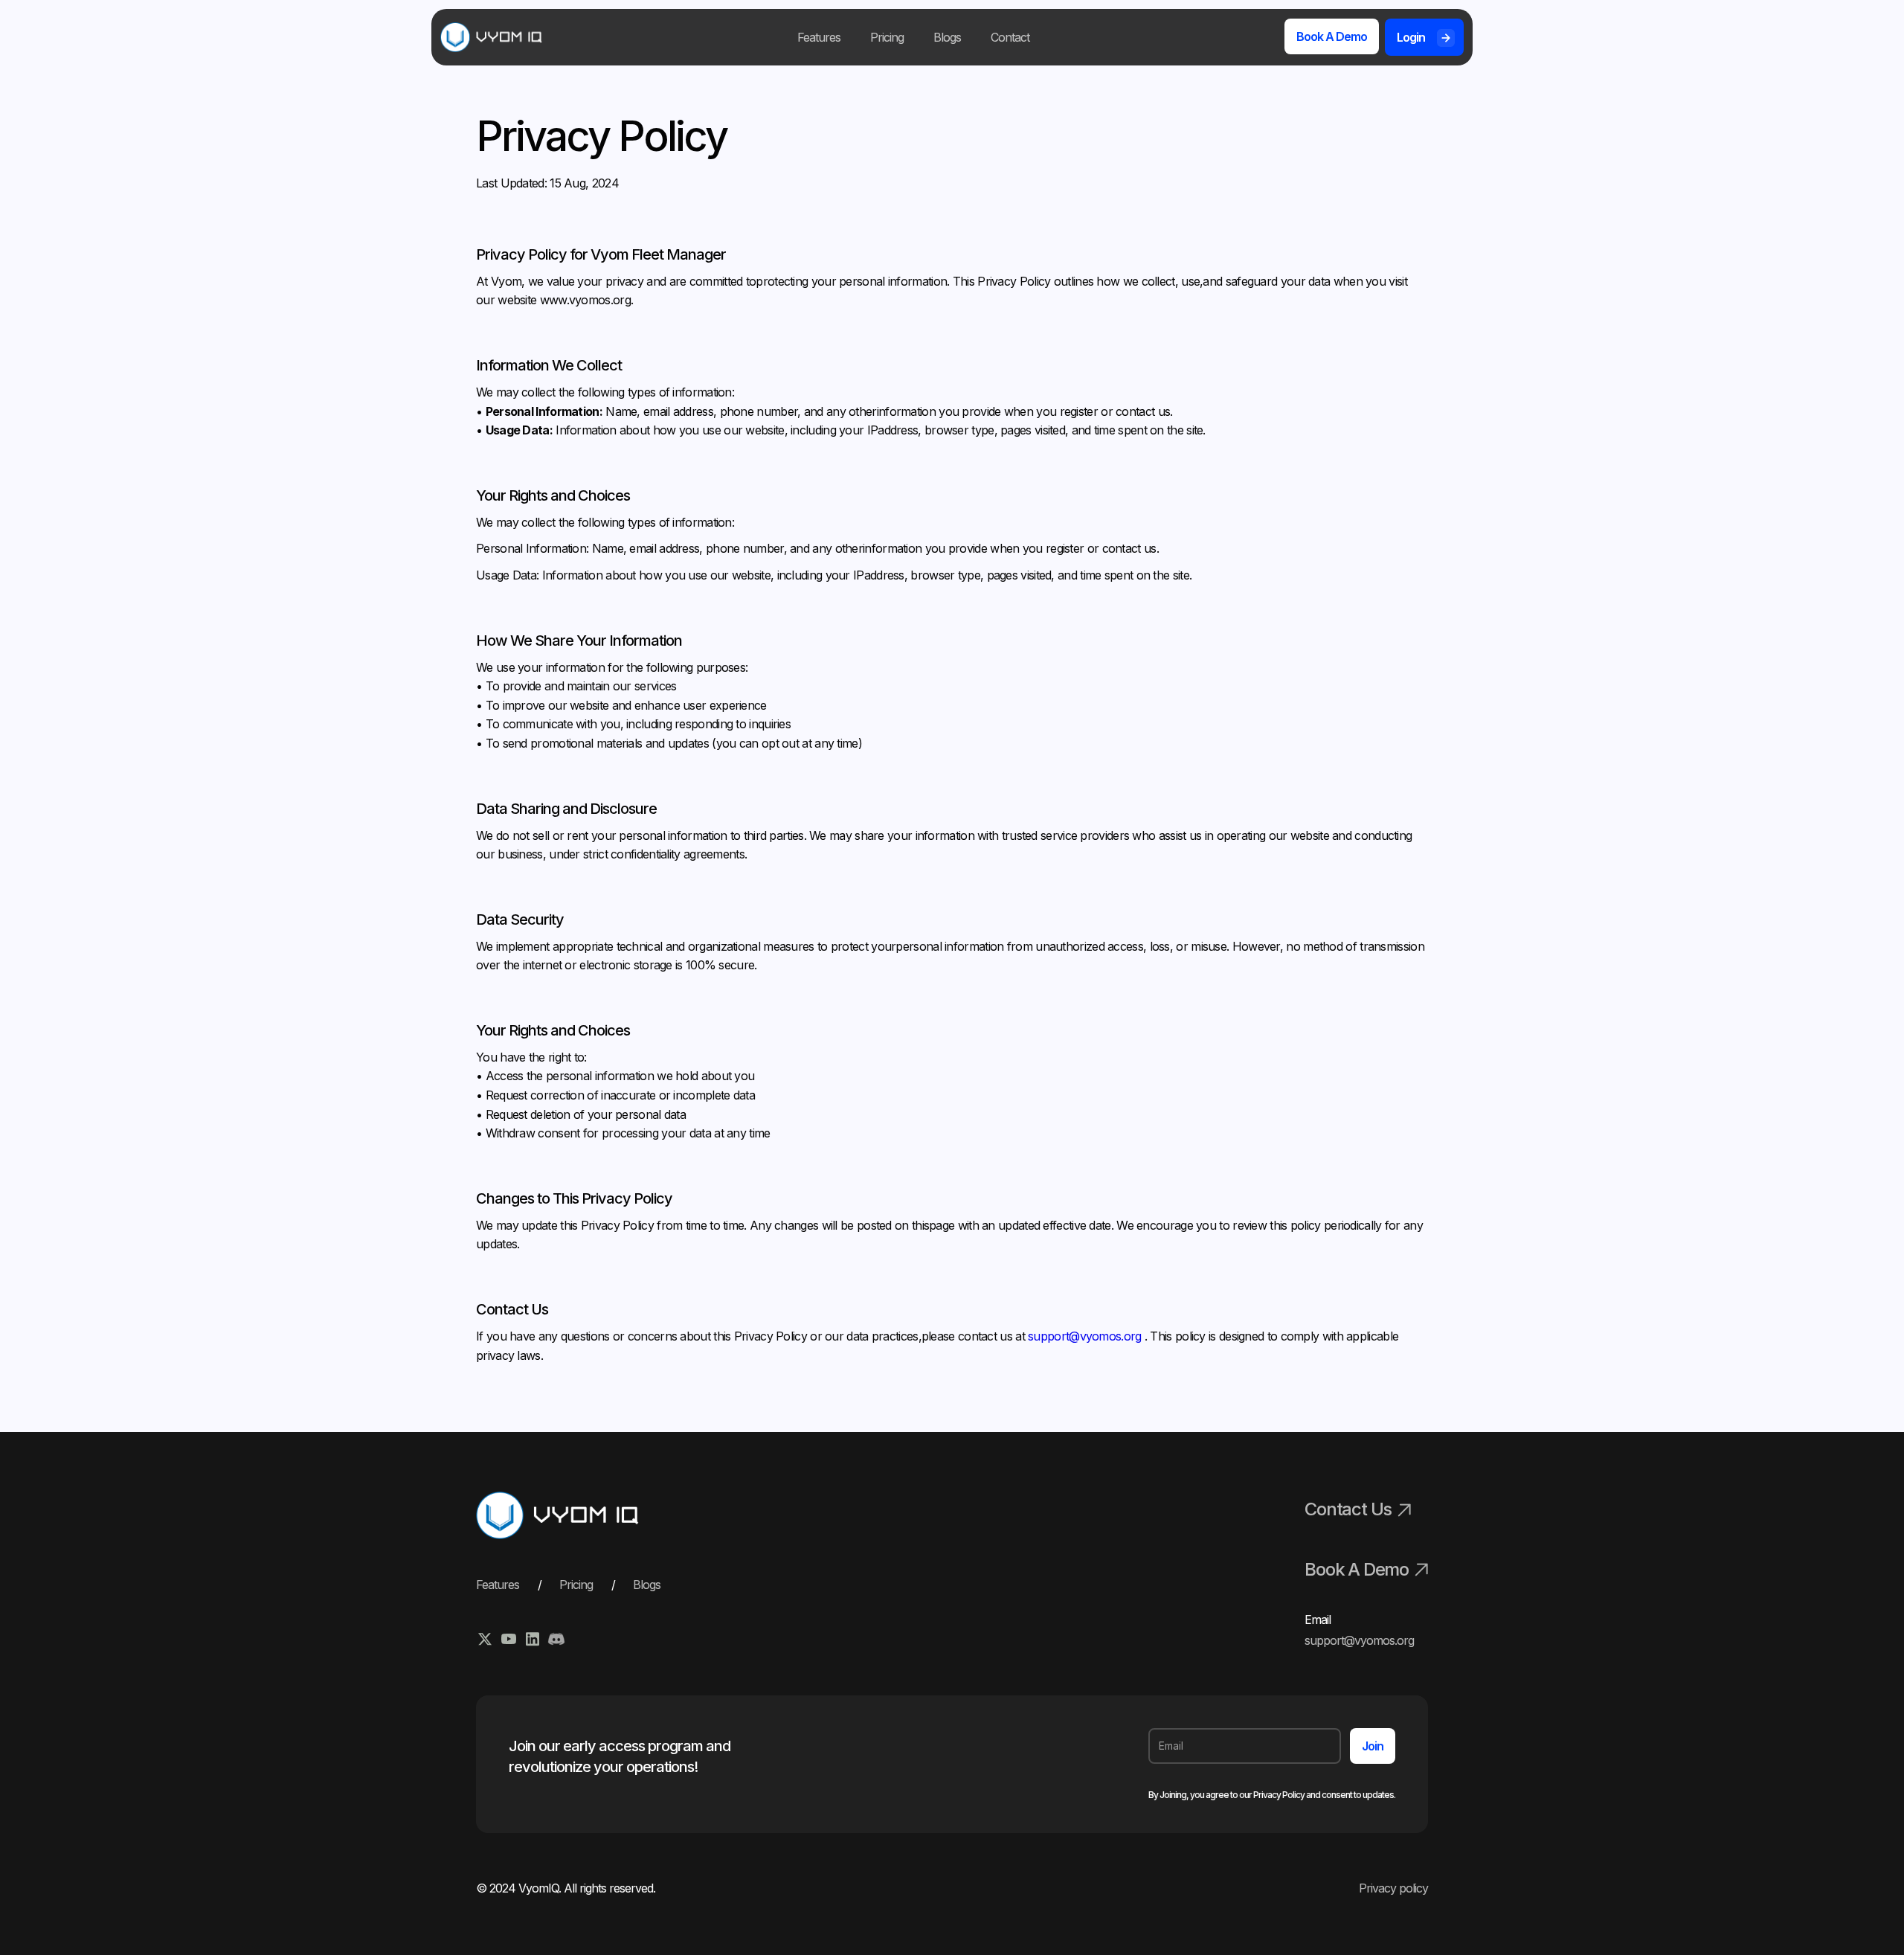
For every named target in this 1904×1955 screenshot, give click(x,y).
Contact (1010, 37)
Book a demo (1332, 36)
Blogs (947, 37)
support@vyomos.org (1086, 1336)
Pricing (887, 37)
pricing (576, 1585)
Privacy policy (1393, 1888)
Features (819, 37)
